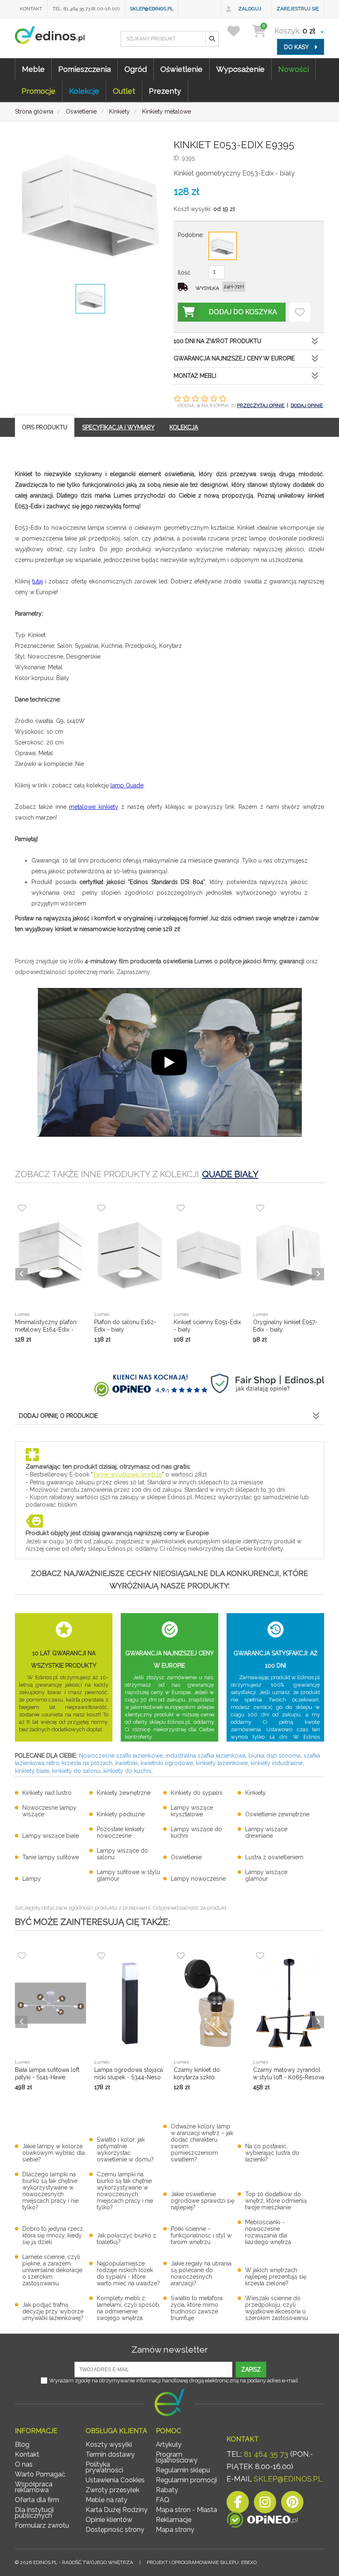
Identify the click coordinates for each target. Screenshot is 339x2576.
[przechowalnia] (239, 31)
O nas (24, 2464)
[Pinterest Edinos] (292, 2504)
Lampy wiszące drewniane (266, 1832)
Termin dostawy (110, 2454)
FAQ (163, 2500)
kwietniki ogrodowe (167, 1763)
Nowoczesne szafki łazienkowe (121, 1756)
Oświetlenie (181, 69)
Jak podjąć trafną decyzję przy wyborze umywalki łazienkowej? (53, 2311)
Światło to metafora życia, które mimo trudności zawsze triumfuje (197, 2308)
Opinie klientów (109, 2520)
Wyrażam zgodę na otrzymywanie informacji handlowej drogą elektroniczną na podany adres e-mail (174, 2380)
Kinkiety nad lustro (47, 1793)
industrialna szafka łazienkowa (206, 1756)
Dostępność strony (115, 2530)
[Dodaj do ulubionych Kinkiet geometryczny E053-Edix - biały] (300, 312)
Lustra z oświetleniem (274, 1857)
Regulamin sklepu (183, 2470)
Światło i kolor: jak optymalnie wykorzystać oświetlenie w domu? (125, 2149)
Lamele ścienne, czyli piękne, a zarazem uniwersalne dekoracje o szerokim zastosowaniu (52, 2270)
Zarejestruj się (298, 9)
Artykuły (169, 2444)
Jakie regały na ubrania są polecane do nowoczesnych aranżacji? (201, 2273)
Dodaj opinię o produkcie (58, 1416)
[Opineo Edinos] (262, 2521)
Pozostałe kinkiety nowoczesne (121, 1832)
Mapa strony (175, 2530)
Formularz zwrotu (42, 2525)
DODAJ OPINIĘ (307, 405)
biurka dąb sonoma (275, 1756)
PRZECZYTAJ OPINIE (261, 405)
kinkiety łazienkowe (222, 1763)
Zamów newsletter (170, 2350)
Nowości (294, 69)
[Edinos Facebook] (238, 2504)
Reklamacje (174, 2520)
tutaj (38, 581)
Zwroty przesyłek (112, 2490)
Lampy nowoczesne (198, 1879)
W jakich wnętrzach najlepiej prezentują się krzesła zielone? (276, 2277)
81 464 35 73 (266, 2454)
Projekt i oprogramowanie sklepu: (202, 2562)
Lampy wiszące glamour (266, 1875)
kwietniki (127, 1763)
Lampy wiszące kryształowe (192, 1811)
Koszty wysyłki (109, 2444)
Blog (22, 2444)
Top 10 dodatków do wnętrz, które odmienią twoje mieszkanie (276, 2201)
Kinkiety (255, 1793)
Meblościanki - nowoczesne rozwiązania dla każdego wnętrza (268, 2232)
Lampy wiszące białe (51, 1836)
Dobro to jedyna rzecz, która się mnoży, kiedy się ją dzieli (53, 2235)
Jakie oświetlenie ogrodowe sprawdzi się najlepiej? (203, 2201)
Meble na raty (106, 2500)
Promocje (38, 91)
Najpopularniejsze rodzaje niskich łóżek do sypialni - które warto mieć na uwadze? (128, 2273)
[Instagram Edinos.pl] (265, 2504)
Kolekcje (84, 91)
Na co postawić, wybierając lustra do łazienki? (272, 2153)
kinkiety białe (32, 1771)
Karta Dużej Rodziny (117, 2510)
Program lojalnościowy (177, 2457)
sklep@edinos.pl (152, 9)
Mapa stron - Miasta (186, 2510)
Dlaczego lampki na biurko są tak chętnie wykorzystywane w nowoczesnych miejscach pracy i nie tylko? (50, 2191)
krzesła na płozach (87, 1763)
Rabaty (167, 2490)
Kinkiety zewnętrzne (124, 1793)
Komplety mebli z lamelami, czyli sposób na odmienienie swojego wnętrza (128, 2308)
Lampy (32, 1879)
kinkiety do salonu (76, 1771)
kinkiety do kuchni (127, 1771)
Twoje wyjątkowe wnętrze (127, 1474)
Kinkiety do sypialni (197, 1793)
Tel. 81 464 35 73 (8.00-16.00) (86, 9)
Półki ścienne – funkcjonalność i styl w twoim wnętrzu (201, 2235)
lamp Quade (127, 785)
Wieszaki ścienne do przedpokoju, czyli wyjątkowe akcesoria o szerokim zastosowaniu (277, 2308)
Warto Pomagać (40, 2474)
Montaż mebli (195, 376)
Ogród (136, 69)
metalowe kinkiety (94, 807)
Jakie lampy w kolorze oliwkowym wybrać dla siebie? (54, 2153)
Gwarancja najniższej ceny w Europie (234, 358)
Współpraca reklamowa (34, 2487)
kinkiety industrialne (277, 1763)
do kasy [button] (297, 47)
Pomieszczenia (85, 69)
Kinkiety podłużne (121, 1814)
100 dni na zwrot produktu (217, 341)
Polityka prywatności (104, 2467)
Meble (33, 69)
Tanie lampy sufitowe (51, 1857)
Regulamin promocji (186, 2480)
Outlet (124, 91)
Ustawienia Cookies (115, 2480)
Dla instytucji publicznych (34, 2513)
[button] (212, 39)
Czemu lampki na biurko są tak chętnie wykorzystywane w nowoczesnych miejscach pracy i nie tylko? (125, 2191)
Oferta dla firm (37, 2500)
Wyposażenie (240, 69)
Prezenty (165, 91)
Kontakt (31, 9)
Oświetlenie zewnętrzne (277, 1814)
